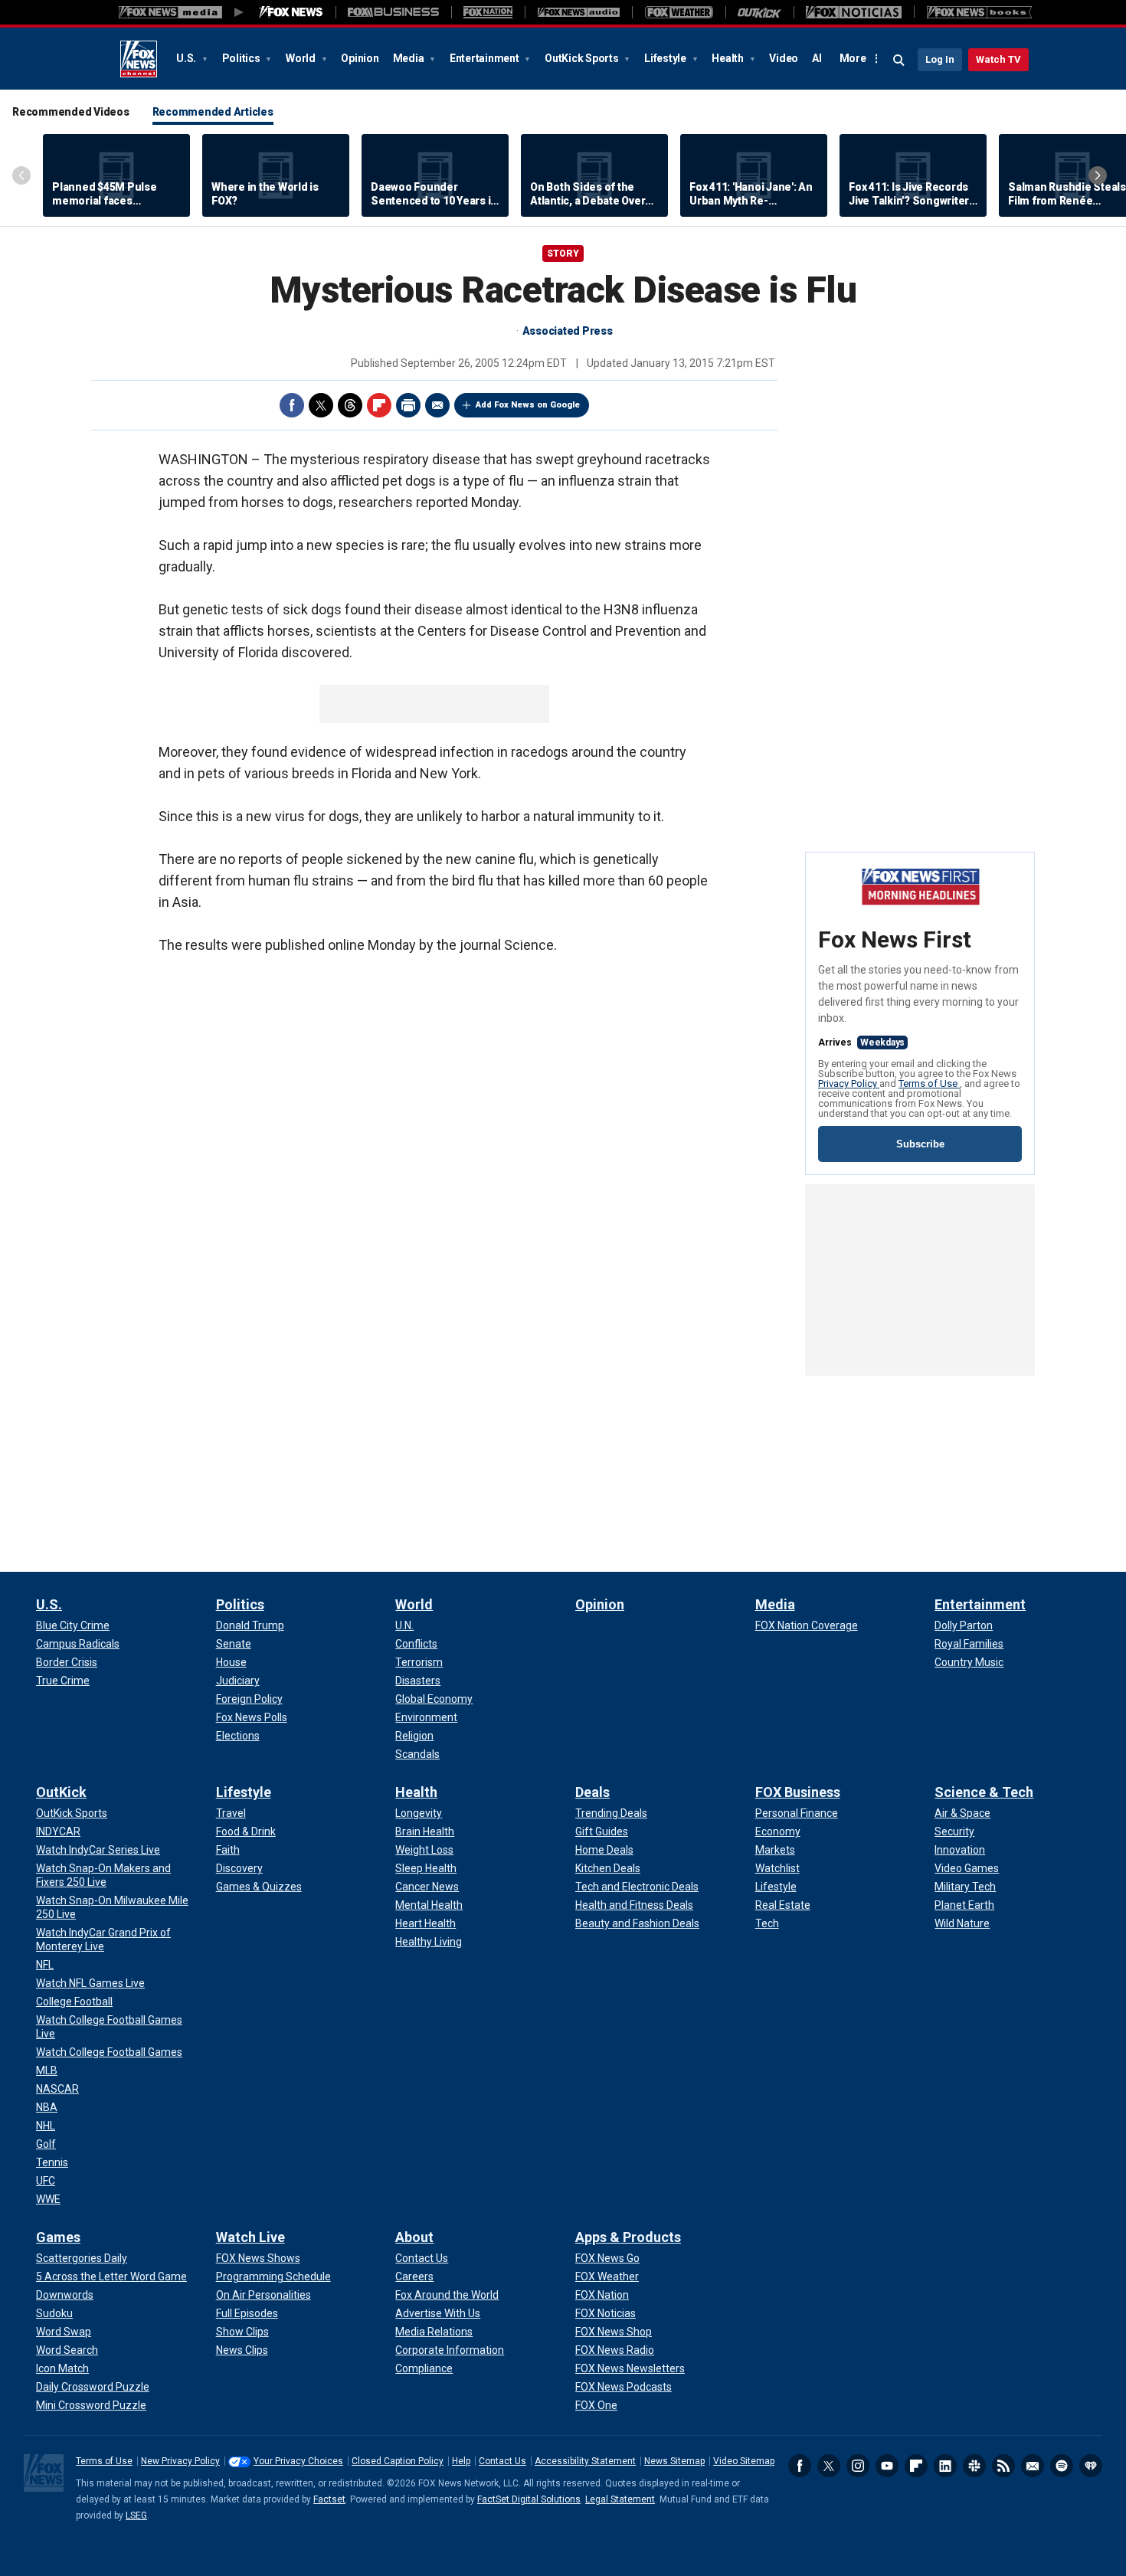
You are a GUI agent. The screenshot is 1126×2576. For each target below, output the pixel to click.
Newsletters (1033, 2466)
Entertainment (486, 58)
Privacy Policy (849, 1083)
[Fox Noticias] (854, 12)
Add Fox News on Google (528, 405)
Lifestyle (666, 58)
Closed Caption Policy (398, 2461)
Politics (242, 58)
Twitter (321, 405)
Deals (592, 1792)
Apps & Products (628, 2237)
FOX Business (798, 1792)
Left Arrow (21, 175)
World (302, 58)
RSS (1003, 2466)
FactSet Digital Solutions (529, 2499)
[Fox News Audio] (578, 12)
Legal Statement (620, 2499)
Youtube (887, 2466)
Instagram (858, 2466)
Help (461, 2461)
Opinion (360, 58)
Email (437, 405)
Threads (350, 405)
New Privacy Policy (180, 2461)
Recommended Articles (213, 112)
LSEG (136, 2515)
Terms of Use (929, 1083)
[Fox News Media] (291, 12)
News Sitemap (674, 2461)
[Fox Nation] (488, 12)
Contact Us (502, 2461)
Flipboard (379, 405)
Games (58, 2237)
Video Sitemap (744, 2461)
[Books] (979, 12)
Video (784, 58)
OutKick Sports (583, 58)
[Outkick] (759, 12)
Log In (940, 59)
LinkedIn (945, 2466)
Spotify (1062, 2466)
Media (410, 58)
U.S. (187, 58)
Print (408, 405)
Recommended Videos (71, 112)
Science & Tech (984, 1792)
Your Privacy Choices (298, 2461)
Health (728, 58)
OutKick (61, 1792)
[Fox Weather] (679, 12)
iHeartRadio (1091, 2466)
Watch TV (998, 59)
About (414, 2237)
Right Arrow (1098, 175)
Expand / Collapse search (899, 61)
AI (817, 58)
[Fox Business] (393, 12)
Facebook (292, 405)
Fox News (139, 59)
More (853, 58)
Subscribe (920, 1144)
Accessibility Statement (585, 2461)
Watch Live (250, 2237)
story (563, 254)
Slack (974, 2466)
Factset (329, 2499)
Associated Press (568, 331)
